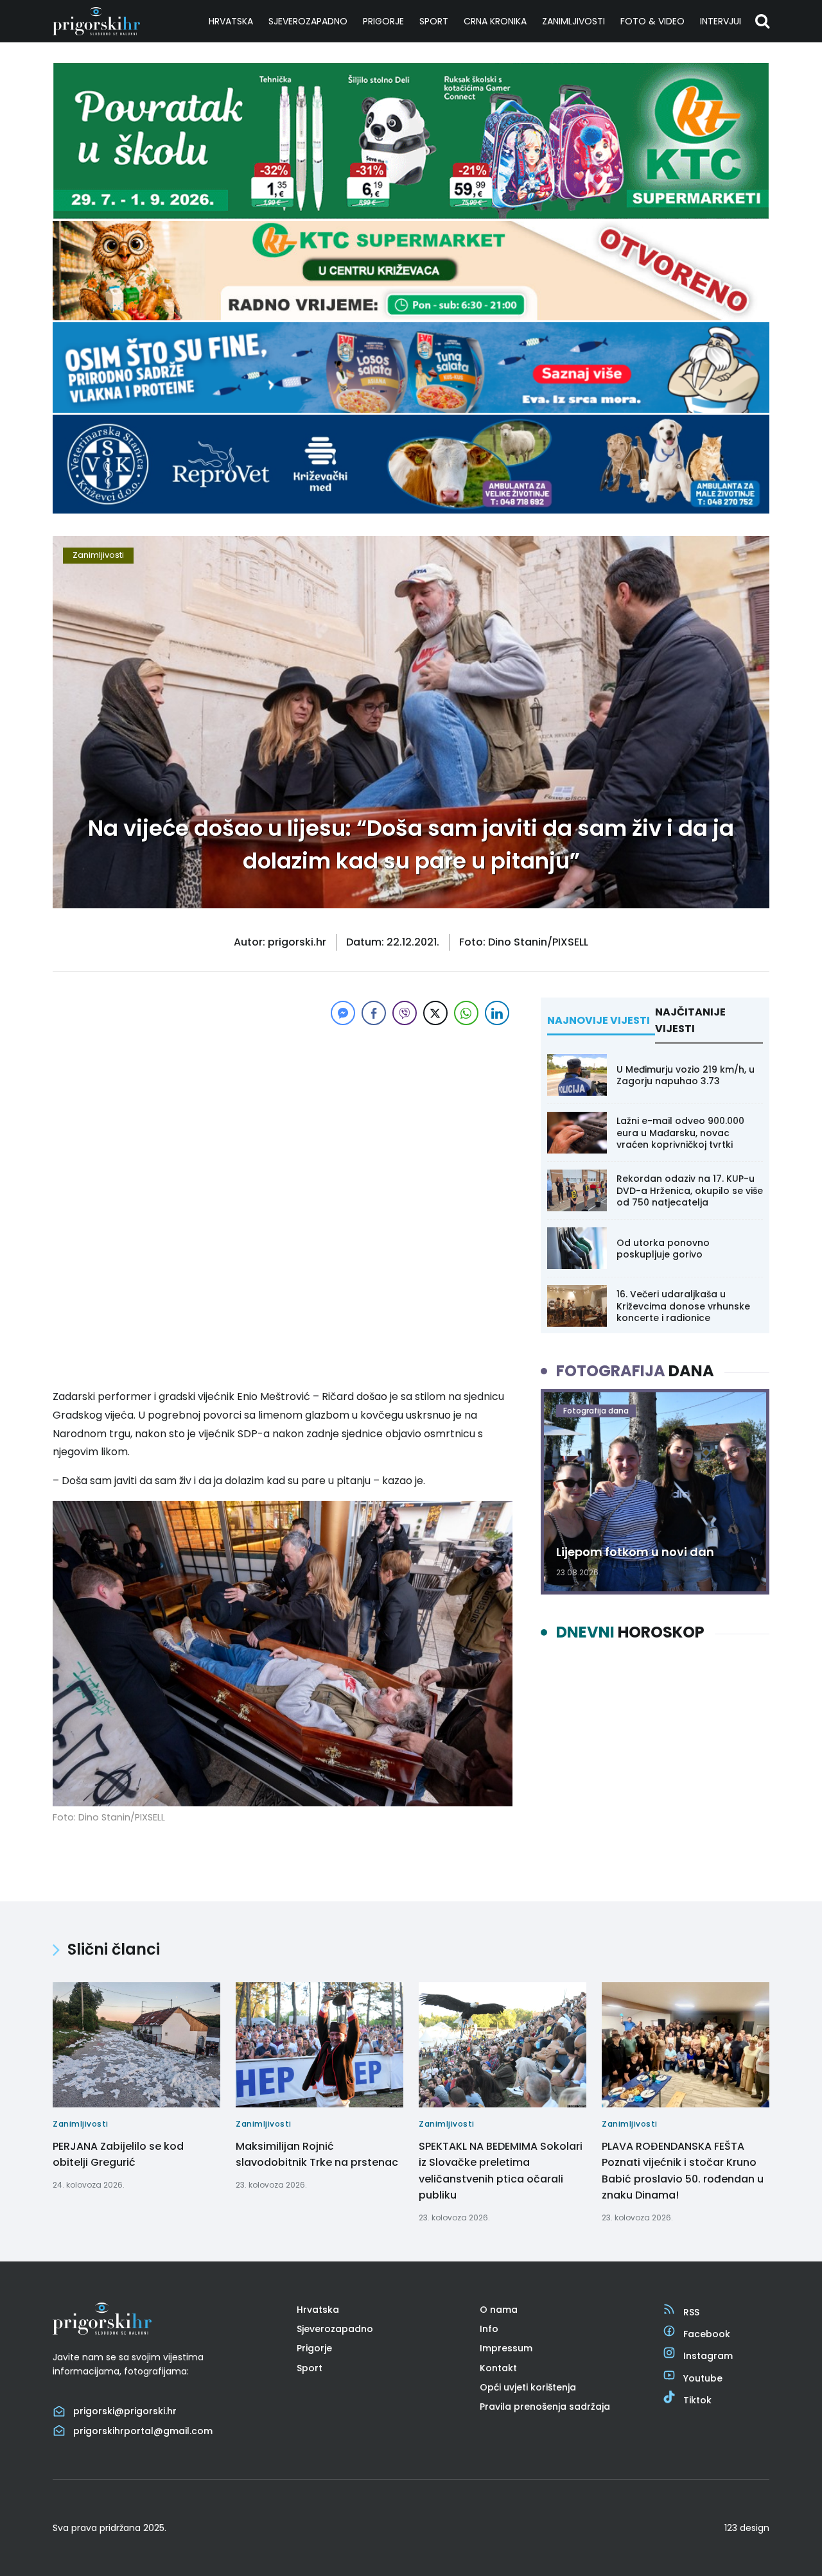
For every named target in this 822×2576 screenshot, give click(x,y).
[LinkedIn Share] (497, 1013)
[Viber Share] (405, 1013)
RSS (691, 2312)
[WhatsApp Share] (466, 1013)
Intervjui (721, 21)
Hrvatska (231, 21)
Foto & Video (652, 21)
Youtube (703, 2378)
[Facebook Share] (374, 1013)
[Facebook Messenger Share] (343, 1013)
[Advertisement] (283, 1118)
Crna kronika (495, 21)
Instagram (708, 2356)
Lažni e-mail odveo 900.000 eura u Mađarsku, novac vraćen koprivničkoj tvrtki (680, 1132)
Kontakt (498, 2368)
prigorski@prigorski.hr (125, 2411)
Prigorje (383, 21)
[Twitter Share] (435, 1013)
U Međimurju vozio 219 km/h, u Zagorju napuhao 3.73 (686, 1075)
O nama (499, 2310)
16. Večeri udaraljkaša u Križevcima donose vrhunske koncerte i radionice (683, 1306)
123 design (747, 2528)
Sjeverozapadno (308, 21)
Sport (434, 21)
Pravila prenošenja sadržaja (545, 2407)
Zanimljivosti (573, 21)
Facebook (707, 2334)
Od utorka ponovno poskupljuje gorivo (663, 1249)
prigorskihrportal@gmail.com (143, 2431)
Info (489, 2329)
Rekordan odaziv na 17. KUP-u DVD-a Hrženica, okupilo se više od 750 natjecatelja (690, 1190)
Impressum (506, 2348)
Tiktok (697, 2400)
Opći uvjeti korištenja (528, 2387)
